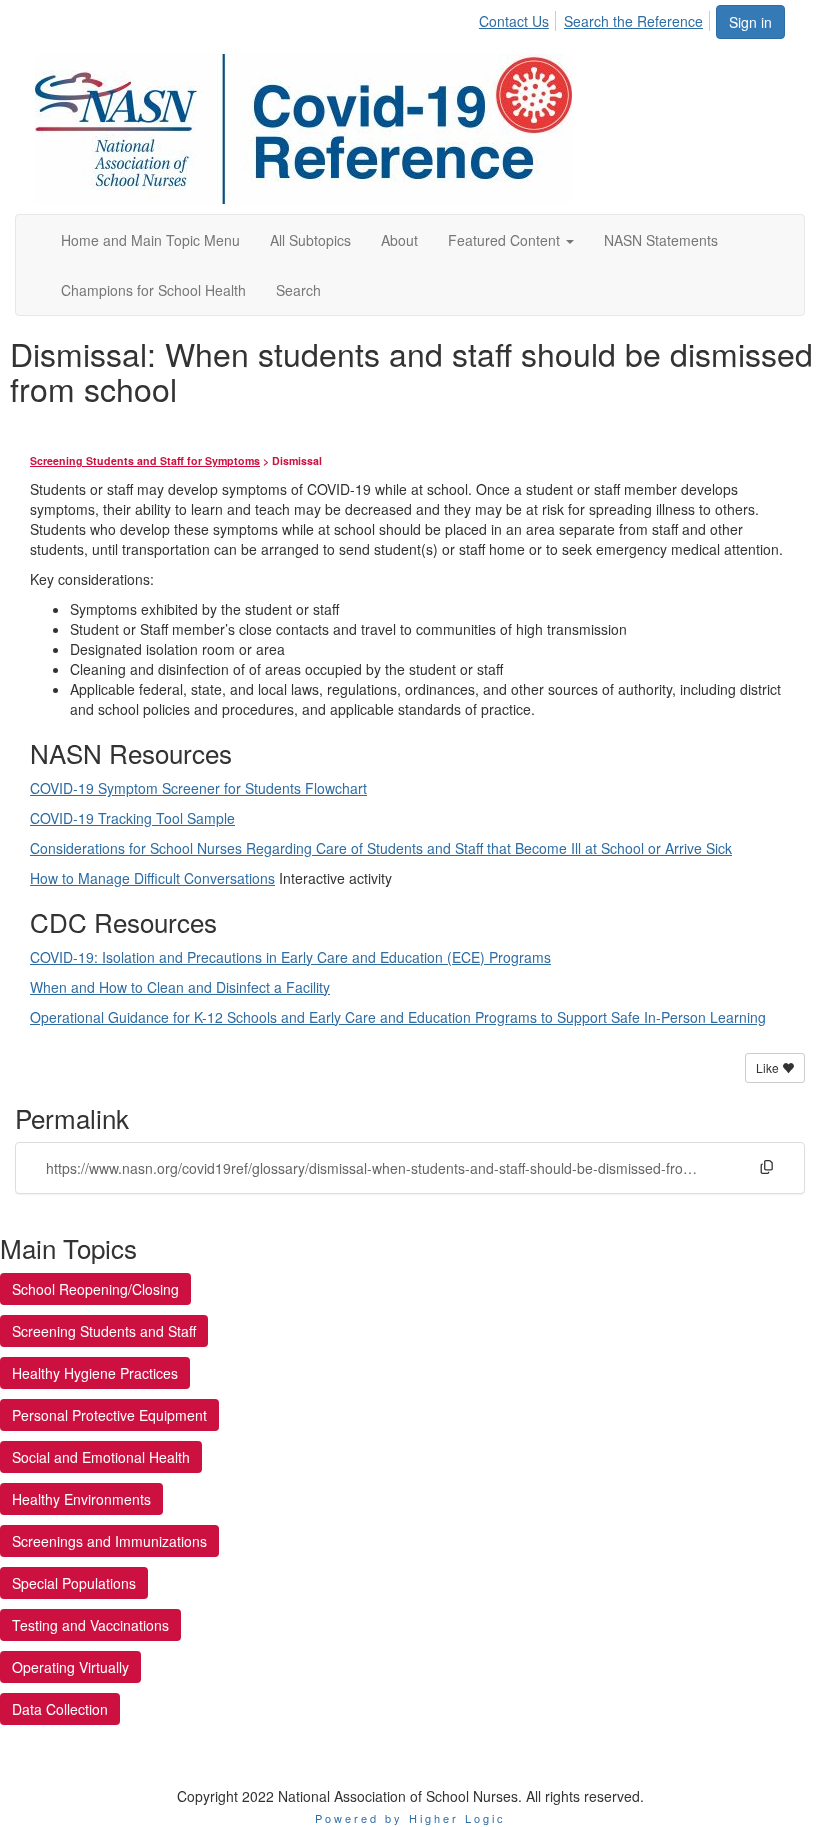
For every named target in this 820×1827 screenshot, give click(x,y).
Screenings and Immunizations (109, 1541)
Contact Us (514, 21)
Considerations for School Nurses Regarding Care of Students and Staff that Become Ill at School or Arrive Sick (381, 848)
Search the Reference (633, 21)
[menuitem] (519, 18)
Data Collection (60, 1709)
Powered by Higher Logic (410, 1818)
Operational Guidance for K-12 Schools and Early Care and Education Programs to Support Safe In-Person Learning (398, 1017)
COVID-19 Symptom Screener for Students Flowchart (198, 788)
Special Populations (74, 1583)
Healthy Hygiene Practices (95, 1373)
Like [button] (769, 1067)
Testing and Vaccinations (90, 1625)
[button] (511, 240)
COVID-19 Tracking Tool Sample (132, 818)
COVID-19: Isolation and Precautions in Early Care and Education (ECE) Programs (290, 957)
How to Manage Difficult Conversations (152, 878)
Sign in (750, 22)
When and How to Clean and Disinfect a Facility (180, 987)
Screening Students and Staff (104, 1331)
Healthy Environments (81, 1499)
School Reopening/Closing (95, 1289)
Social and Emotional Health (101, 1457)
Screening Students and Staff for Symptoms (145, 460)
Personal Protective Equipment (109, 1415)
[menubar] (596, 18)
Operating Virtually (70, 1667)
